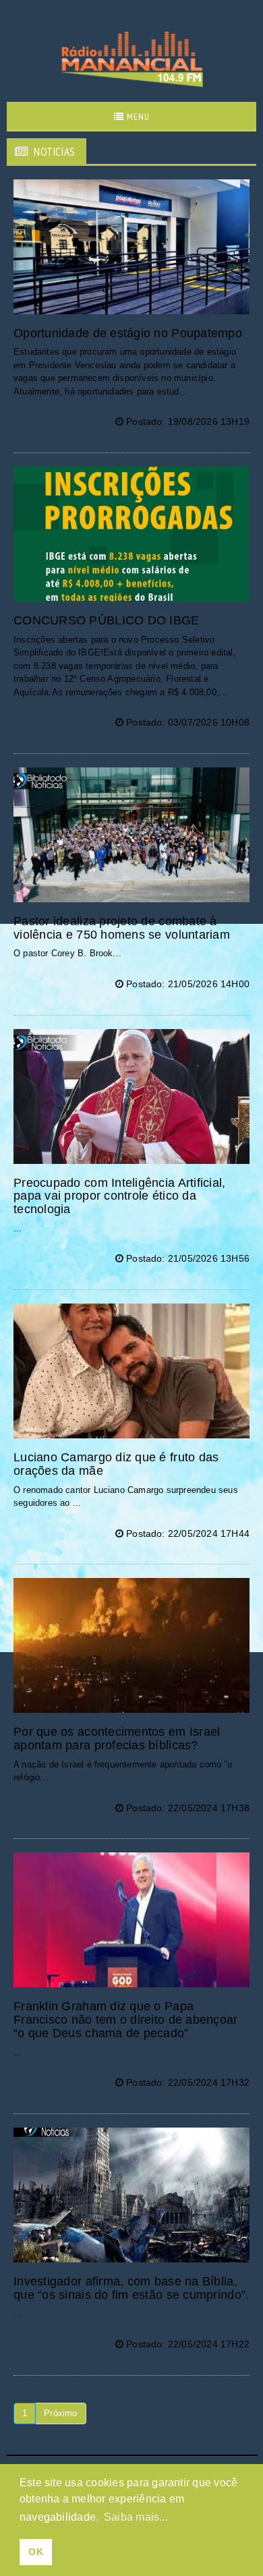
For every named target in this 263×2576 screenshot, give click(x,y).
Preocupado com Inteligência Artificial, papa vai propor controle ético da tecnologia (120, 1196)
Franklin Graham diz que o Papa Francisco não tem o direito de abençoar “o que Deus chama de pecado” (126, 2020)
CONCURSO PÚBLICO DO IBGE (106, 620)
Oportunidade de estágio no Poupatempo (128, 333)
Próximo (60, 2413)
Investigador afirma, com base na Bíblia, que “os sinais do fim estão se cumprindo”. (131, 2288)
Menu (137, 117)
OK (35, 2552)
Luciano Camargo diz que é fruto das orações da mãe (116, 1464)
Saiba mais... (136, 2517)
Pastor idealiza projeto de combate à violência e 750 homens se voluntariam (122, 928)
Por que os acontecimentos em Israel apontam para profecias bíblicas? (117, 1738)
